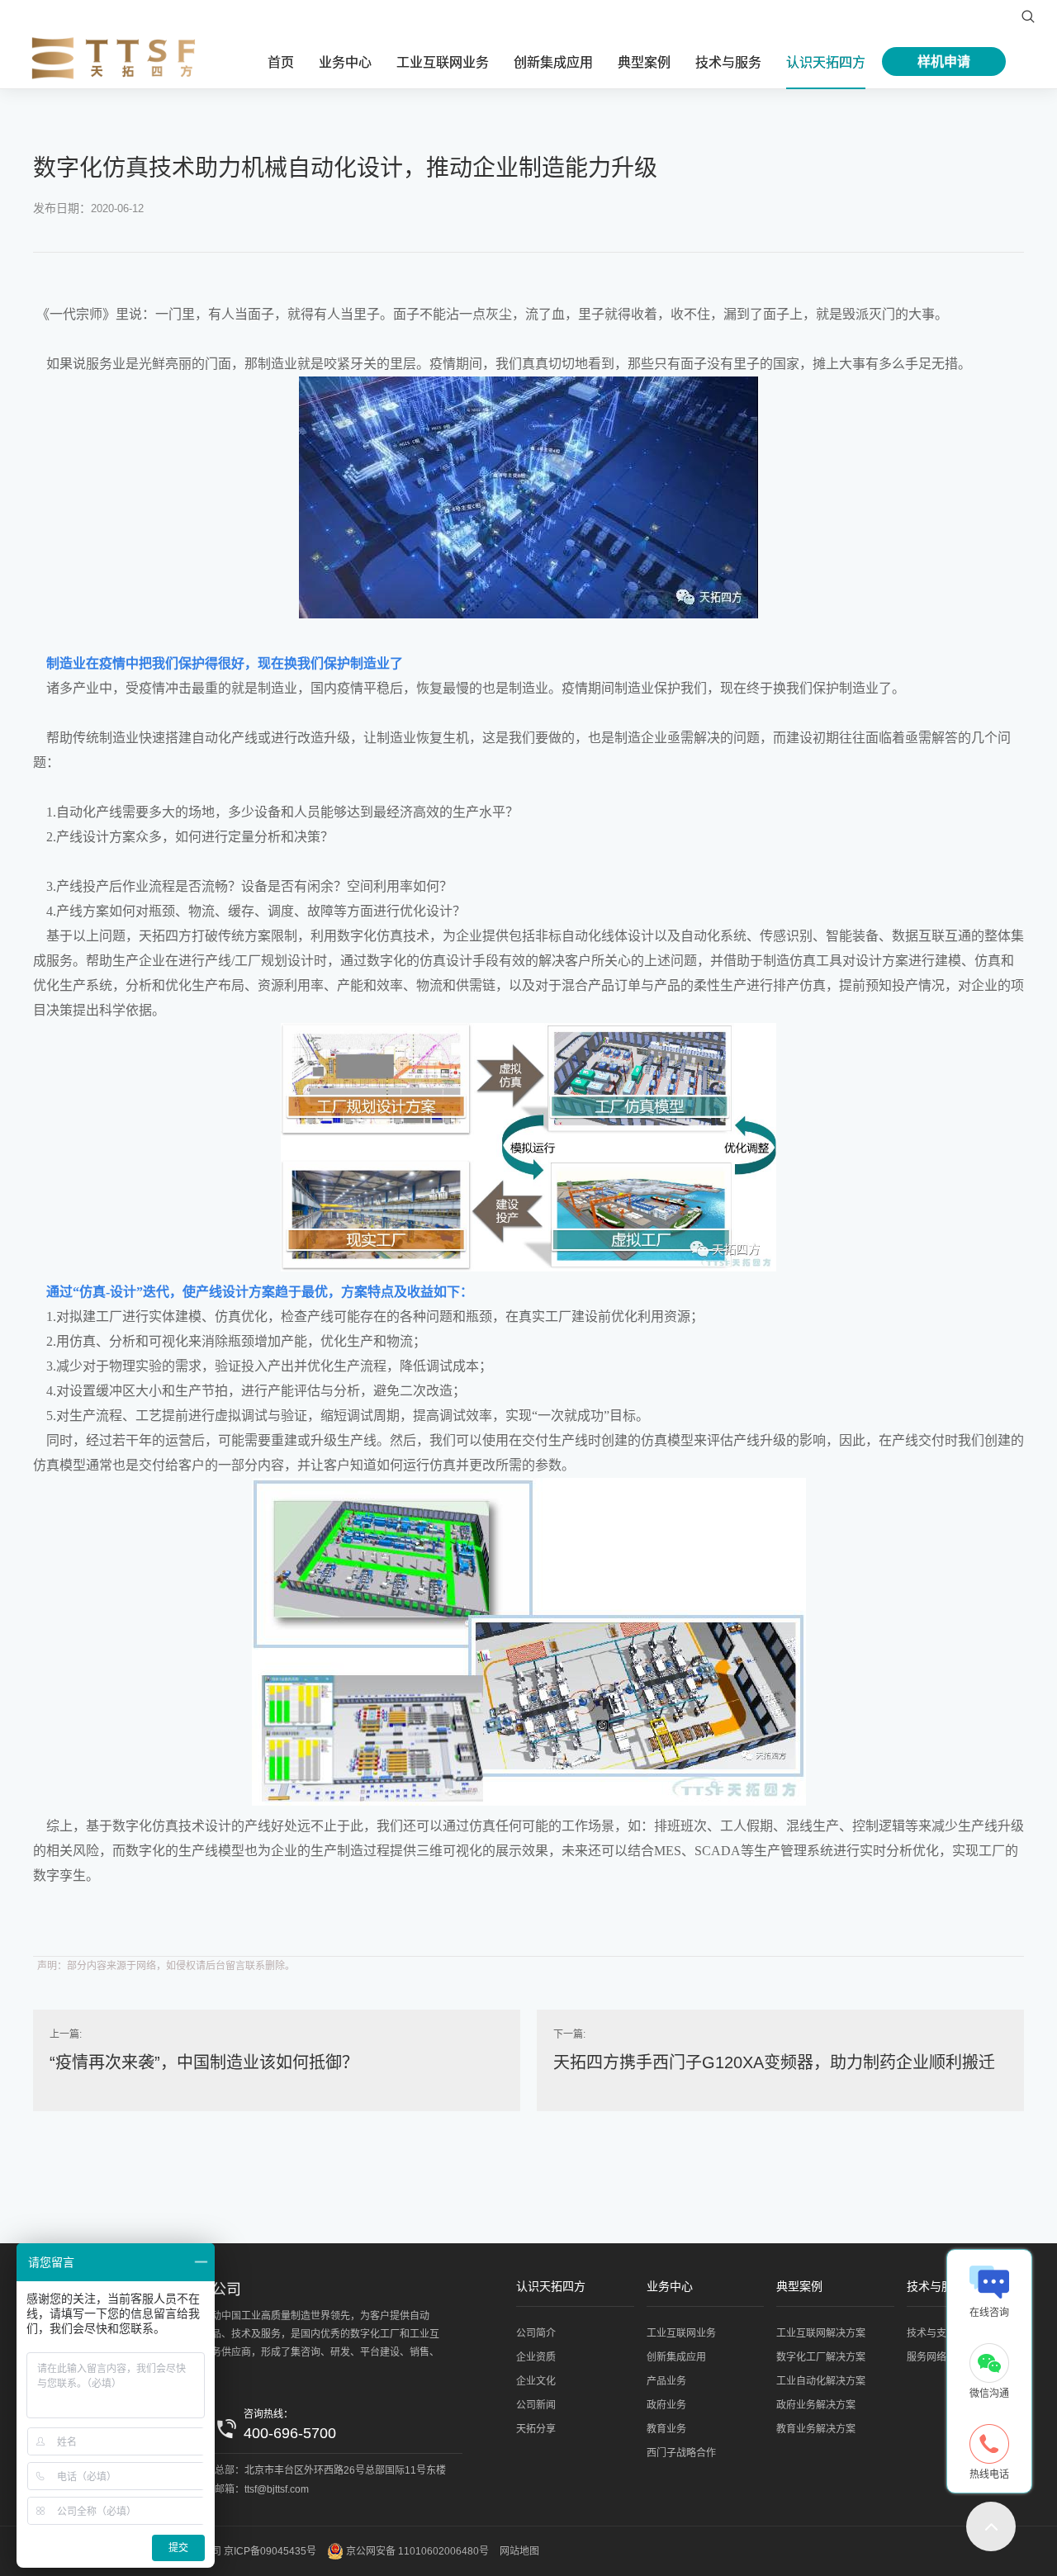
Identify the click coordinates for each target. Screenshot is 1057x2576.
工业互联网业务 (443, 62)
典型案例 (644, 62)
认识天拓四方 (826, 62)
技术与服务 (728, 62)
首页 (281, 62)
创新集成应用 (553, 62)
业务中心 (345, 62)
